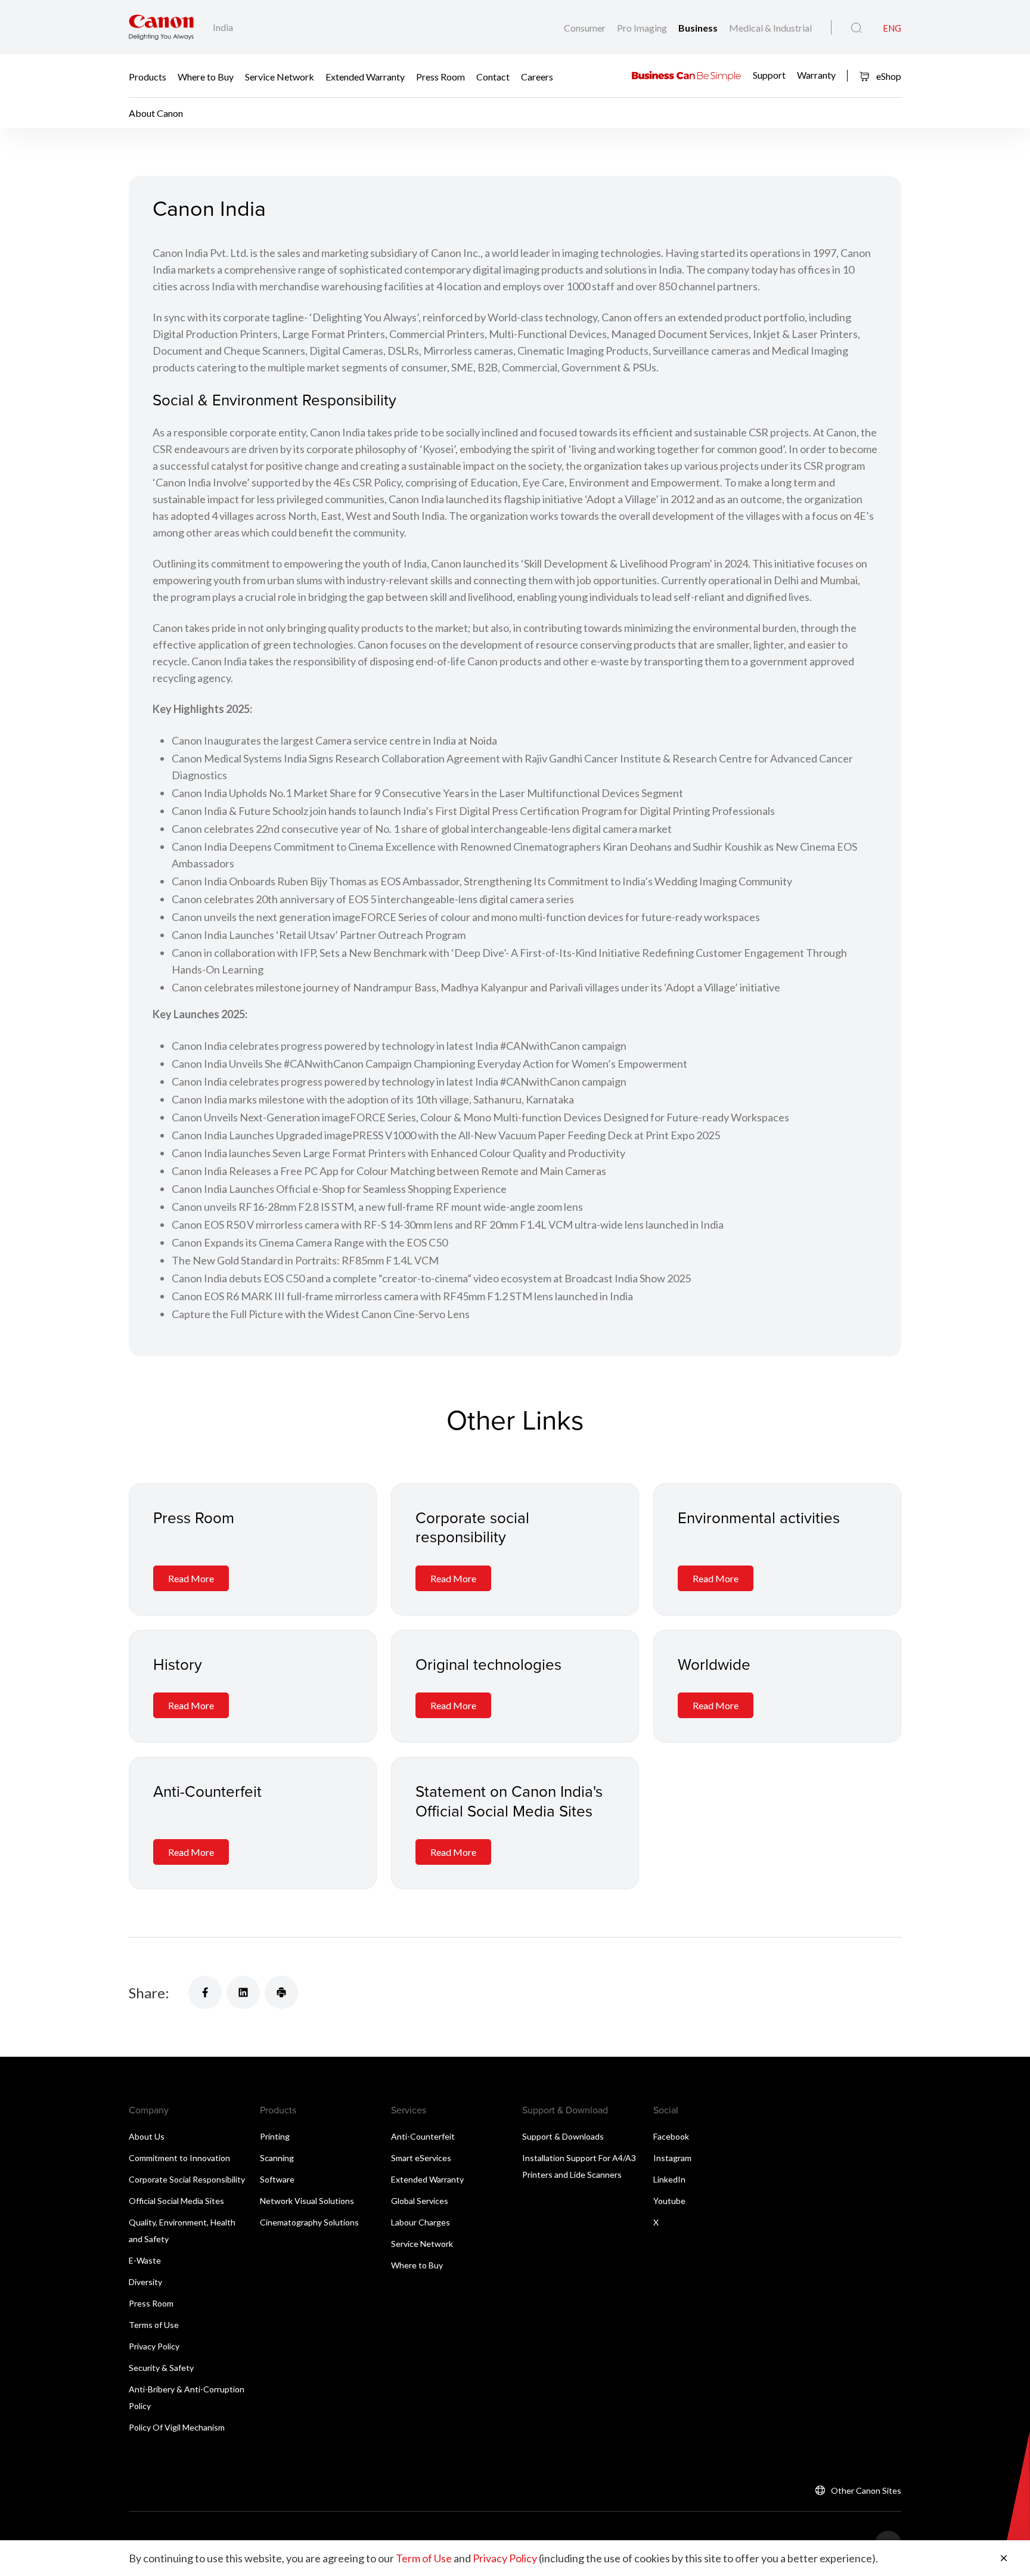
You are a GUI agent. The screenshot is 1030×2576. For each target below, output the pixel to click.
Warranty (816, 75)
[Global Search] (856, 28)
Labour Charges (421, 2222)
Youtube (669, 2201)
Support (769, 75)
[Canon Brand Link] (161, 27)
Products (148, 76)
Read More (191, 1578)
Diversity (145, 2282)
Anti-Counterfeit (207, 1791)
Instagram (672, 2158)
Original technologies (488, 1664)
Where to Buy (206, 76)
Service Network (280, 76)
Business (699, 28)
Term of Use (424, 2558)
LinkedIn (669, 2179)
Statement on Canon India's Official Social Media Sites (509, 1801)
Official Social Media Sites (176, 2201)
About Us (147, 2136)
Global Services (420, 2201)
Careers (537, 76)
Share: (149, 1993)
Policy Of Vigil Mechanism (177, 2427)
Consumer (586, 28)
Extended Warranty (365, 76)
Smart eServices (421, 2158)
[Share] (205, 1992)
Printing (275, 2136)
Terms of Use (154, 2325)
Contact (493, 76)
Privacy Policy (154, 2346)
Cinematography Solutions (309, 2222)
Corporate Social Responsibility (187, 2179)
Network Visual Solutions (307, 2201)
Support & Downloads (563, 2136)
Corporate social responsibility (472, 1527)
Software (277, 2179)
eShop (888, 76)
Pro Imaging (643, 28)
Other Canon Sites (866, 2490)
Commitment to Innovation (179, 2158)
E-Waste (145, 2260)
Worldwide (714, 1664)
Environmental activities (759, 1517)
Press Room (440, 76)
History (178, 1664)
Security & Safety (161, 2368)
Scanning (277, 2158)
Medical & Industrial (770, 28)
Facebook (671, 2136)
